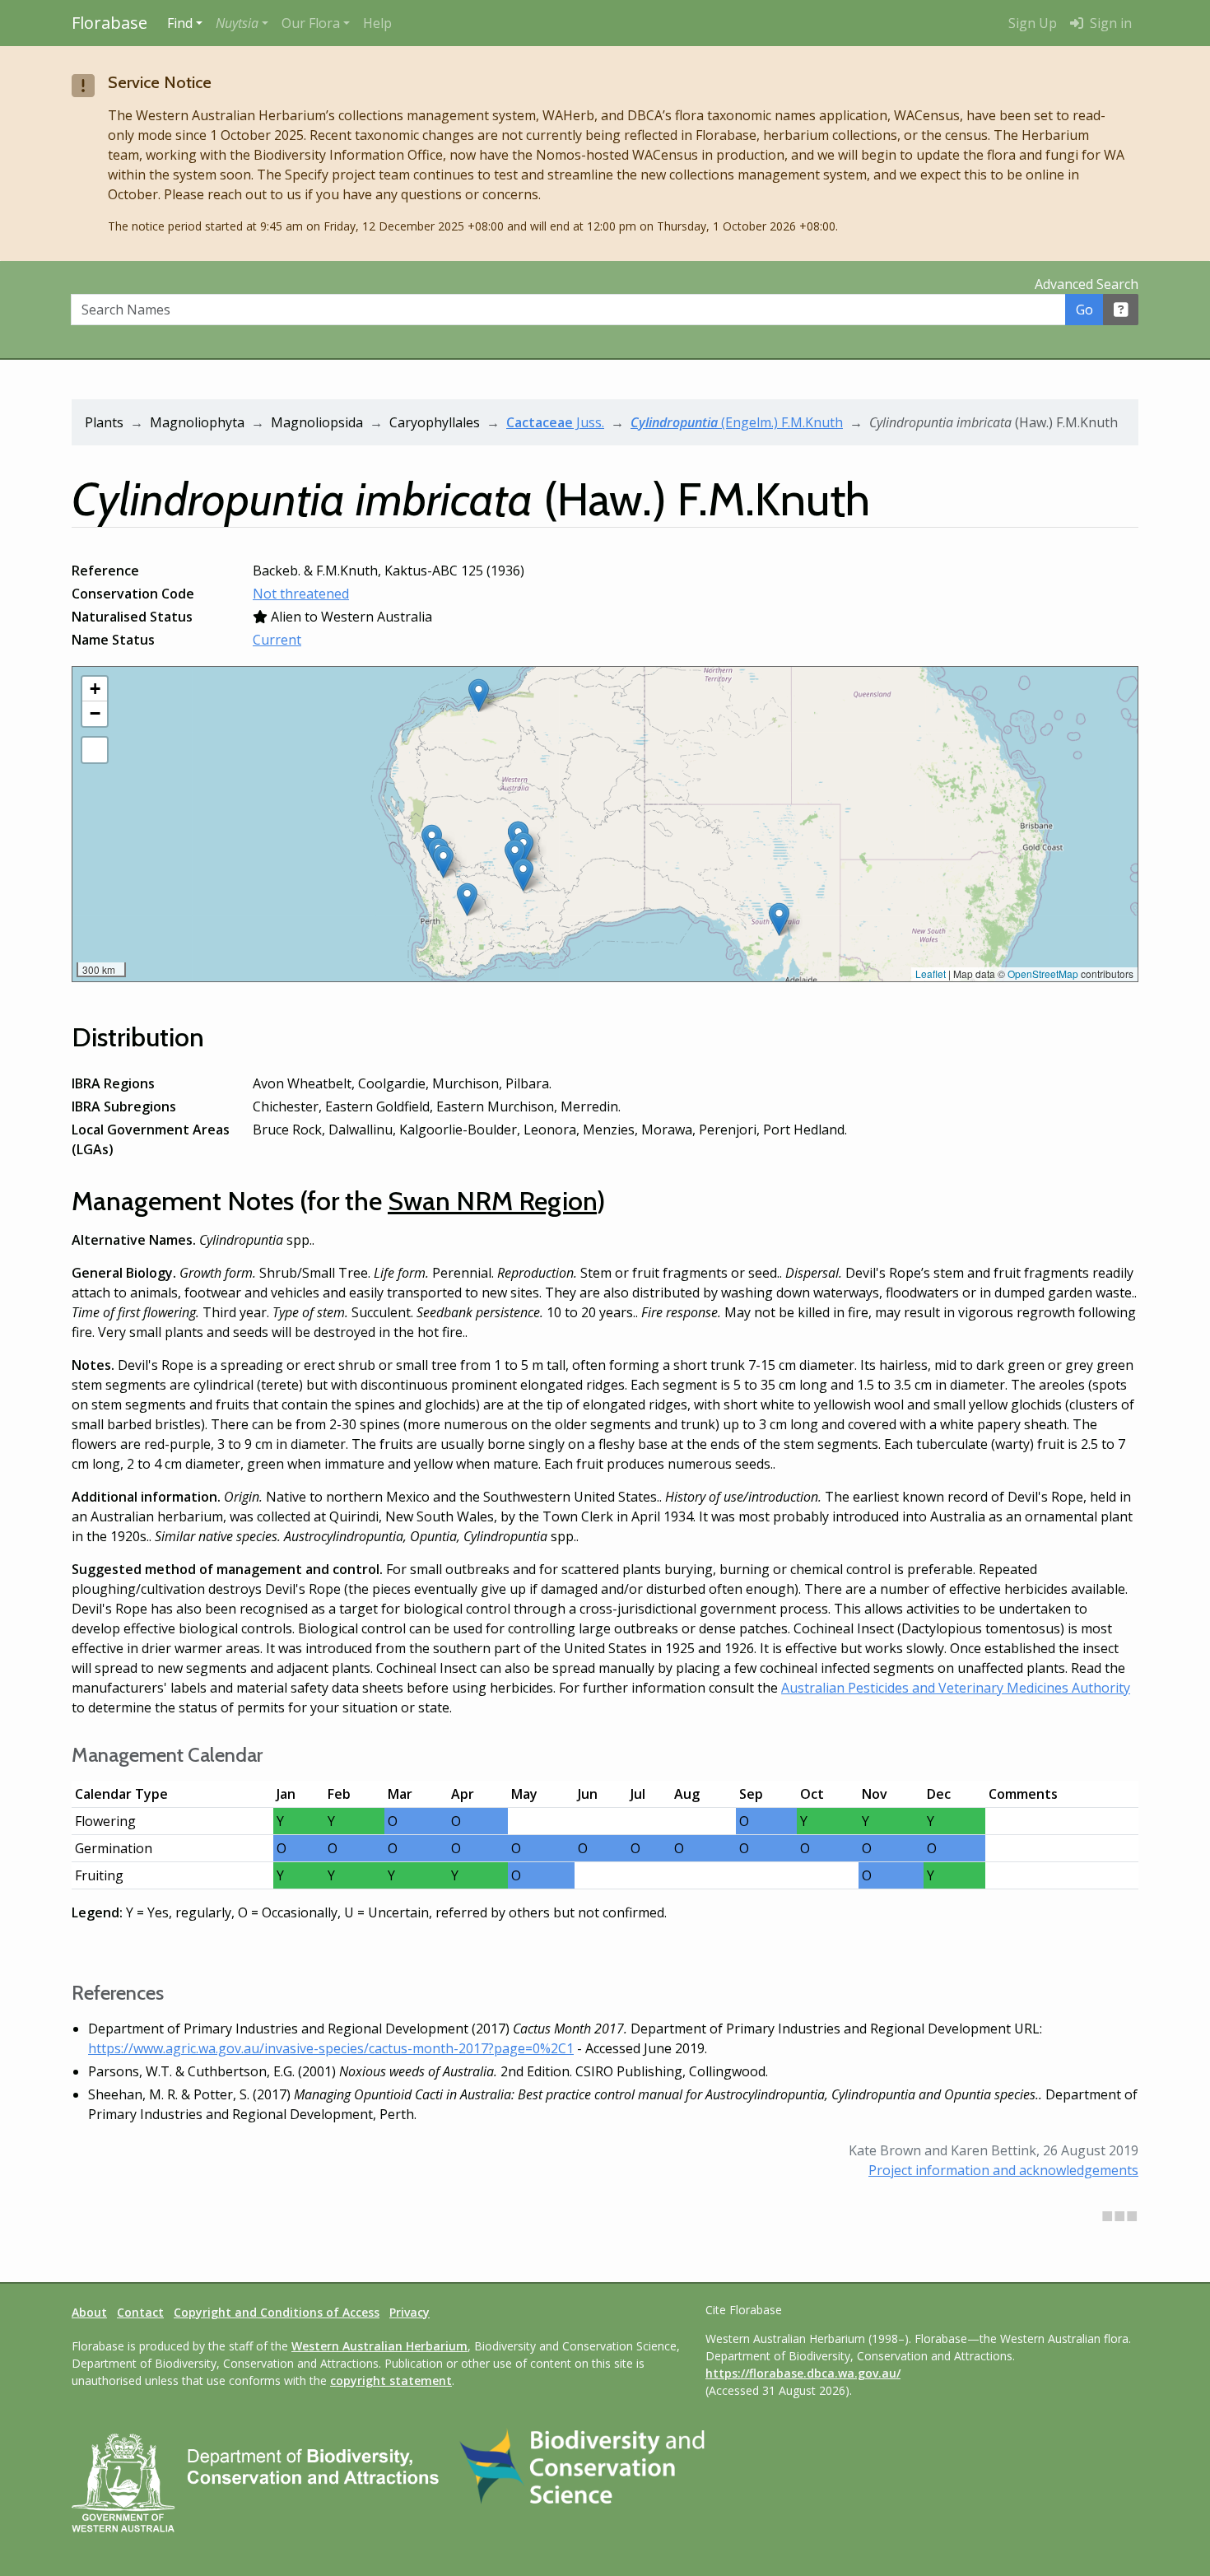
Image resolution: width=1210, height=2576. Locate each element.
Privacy (410, 2312)
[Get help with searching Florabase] (1121, 310)
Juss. (555, 422)
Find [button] (180, 23)
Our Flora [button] (311, 23)
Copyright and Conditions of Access (277, 2312)
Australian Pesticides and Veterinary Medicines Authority (956, 1688)
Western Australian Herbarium (379, 2346)
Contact (140, 2312)
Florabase (109, 23)
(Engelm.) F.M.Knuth (737, 422)
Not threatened (301, 594)
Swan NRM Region (492, 1201)
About (89, 2312)
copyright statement (391, 2380)
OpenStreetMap (1043, 974)
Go (1084, 310)
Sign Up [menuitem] (1033, 23)
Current (277, 640)
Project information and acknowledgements (1003, 2170)
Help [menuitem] (377, 23)
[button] (242, 23)
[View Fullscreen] (95, 750)
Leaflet (931, 974)
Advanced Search (1087, 284)
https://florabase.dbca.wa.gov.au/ (803, 2373)
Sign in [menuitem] (1109, 23)
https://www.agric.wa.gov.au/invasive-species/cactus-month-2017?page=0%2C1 (331, 2048)
